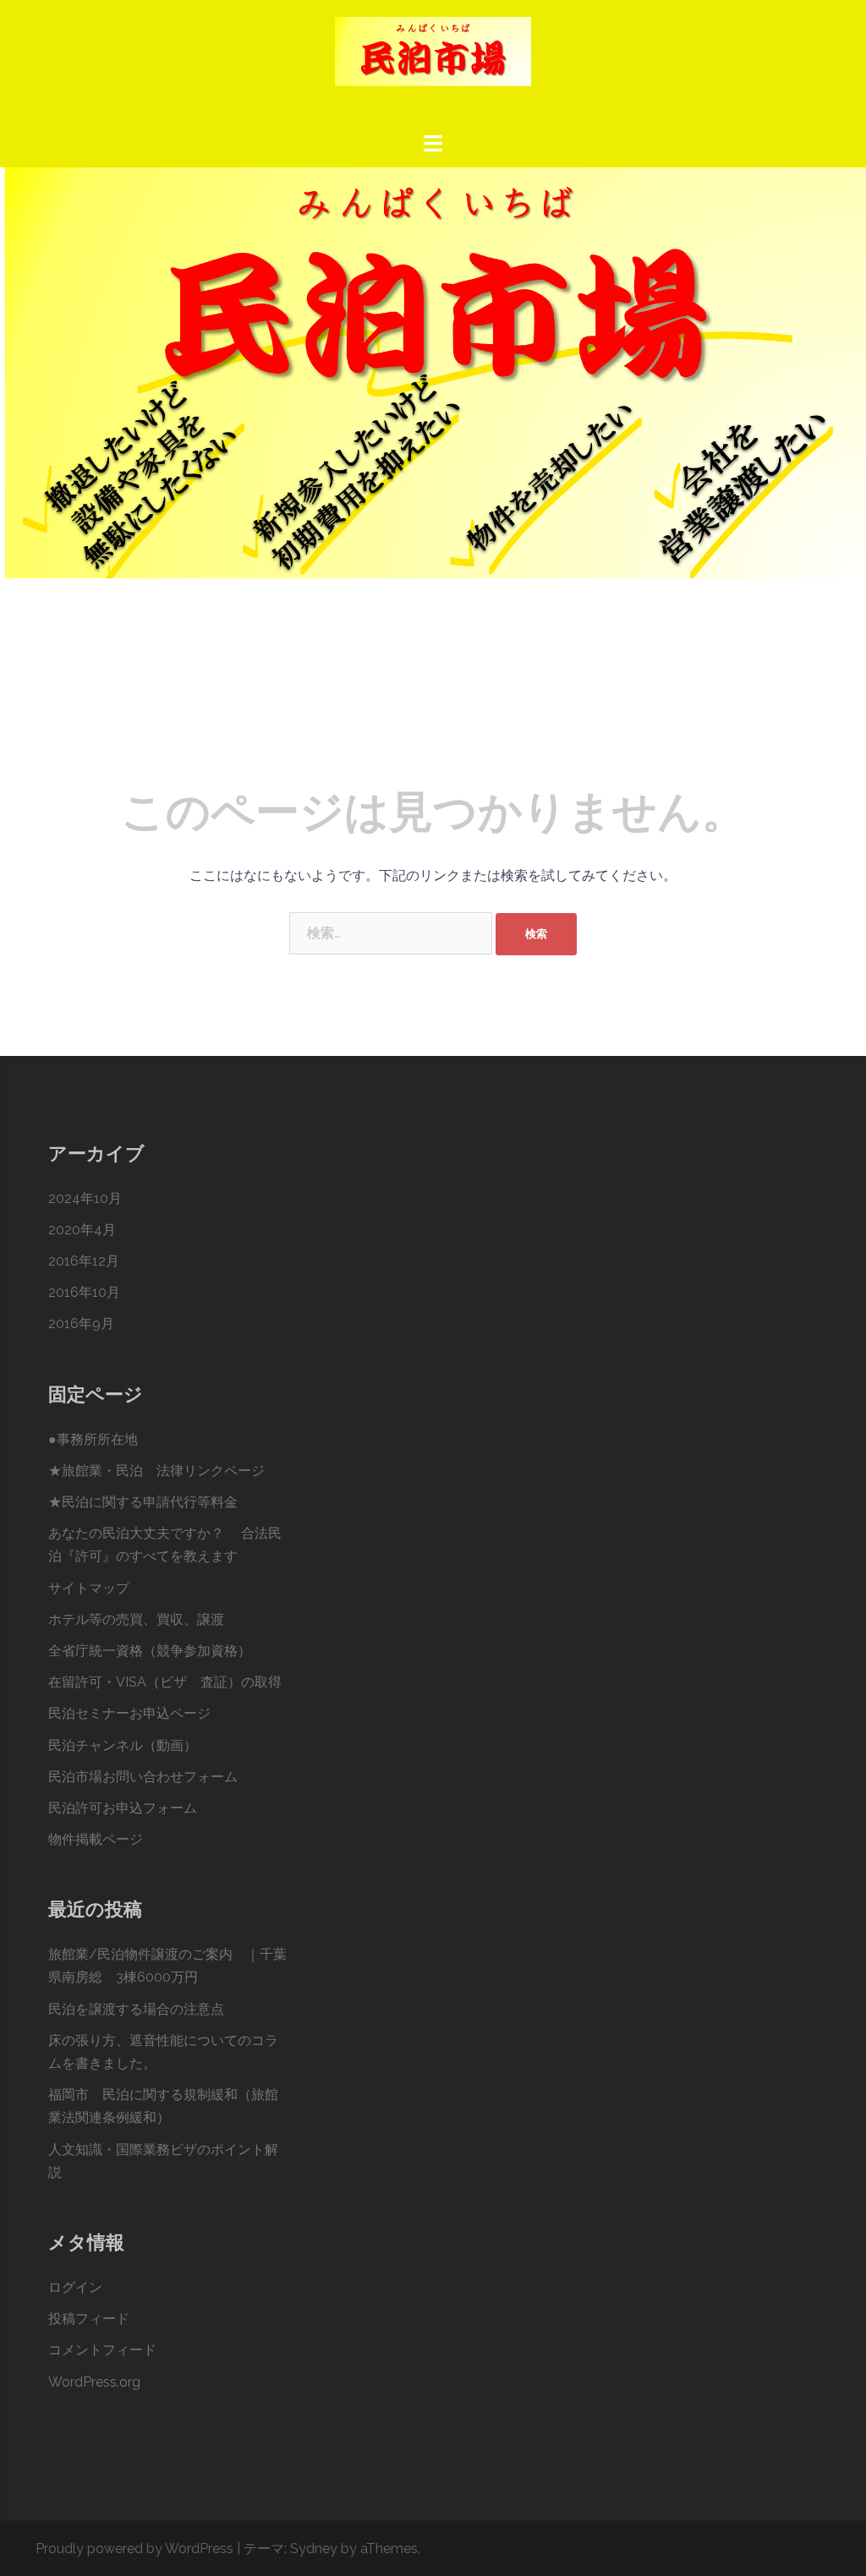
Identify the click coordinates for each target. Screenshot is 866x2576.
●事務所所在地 (93, 1439)
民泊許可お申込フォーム (123, 1808)
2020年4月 (82, 1230)
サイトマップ (89, 1588)
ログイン (75, 2287)
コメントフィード (102, 2350)
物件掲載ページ (96, 1839)
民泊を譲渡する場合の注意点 (136, 2009)
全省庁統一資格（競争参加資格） (150, 1651)
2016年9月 (81, 1324)
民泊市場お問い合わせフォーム (143, 1777)
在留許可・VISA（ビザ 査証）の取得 (165, 1682)
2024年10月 (85, 1198)
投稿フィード (89, 2319)
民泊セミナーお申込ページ (129, 1713)
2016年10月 (84, 1292)
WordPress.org (94, 2382)
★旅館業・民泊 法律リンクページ (156, 1471)
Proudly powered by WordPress (134, 2549)
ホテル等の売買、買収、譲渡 (136, 1619)
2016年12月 (84, 1261)
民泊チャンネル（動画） (123, 1745)
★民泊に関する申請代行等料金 (143, 1502)
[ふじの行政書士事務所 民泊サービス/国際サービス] (433, 65)
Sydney (314, 2549)
